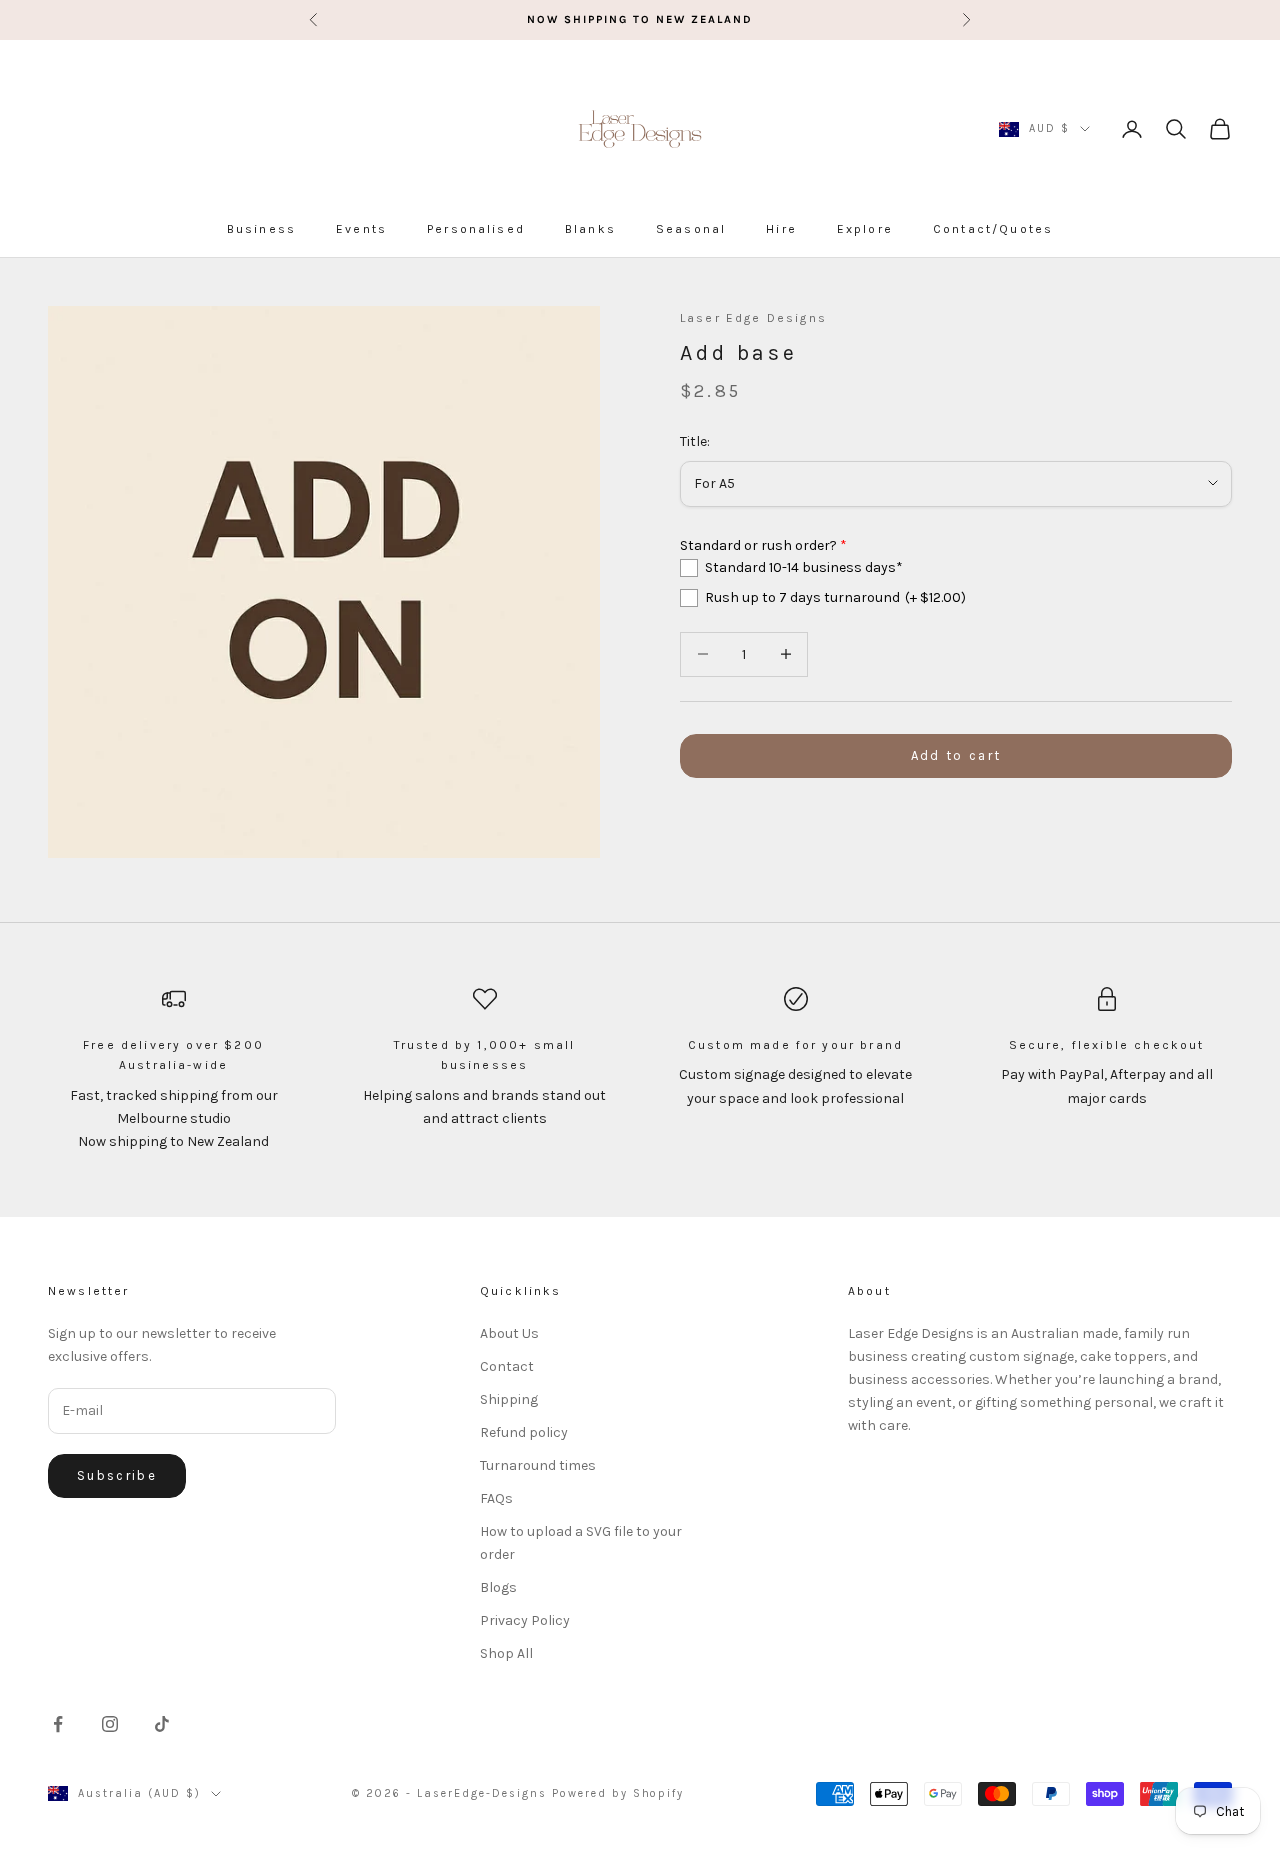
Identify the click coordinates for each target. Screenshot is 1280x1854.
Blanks (590, 229)
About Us (509, 1333)
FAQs (496, 1498)
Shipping (509, 1399)
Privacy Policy (525, 1620)
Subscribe (117, 1475)
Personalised (476, 229)
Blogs (498, 1587)
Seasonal (691, 229)
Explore (865, 229)
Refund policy (524, 1432)
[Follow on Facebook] (58, 1724)
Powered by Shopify (618, 1793)
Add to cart (956, 755)
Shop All (506, 1653)
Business (261, 229)
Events (361, 229)
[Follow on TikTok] (162, 1724)
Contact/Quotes (993, 229)
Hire (781, 229)
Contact (507, 1366)
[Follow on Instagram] (110, 1724)
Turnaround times (538, 1465)
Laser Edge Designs (753, 318)
